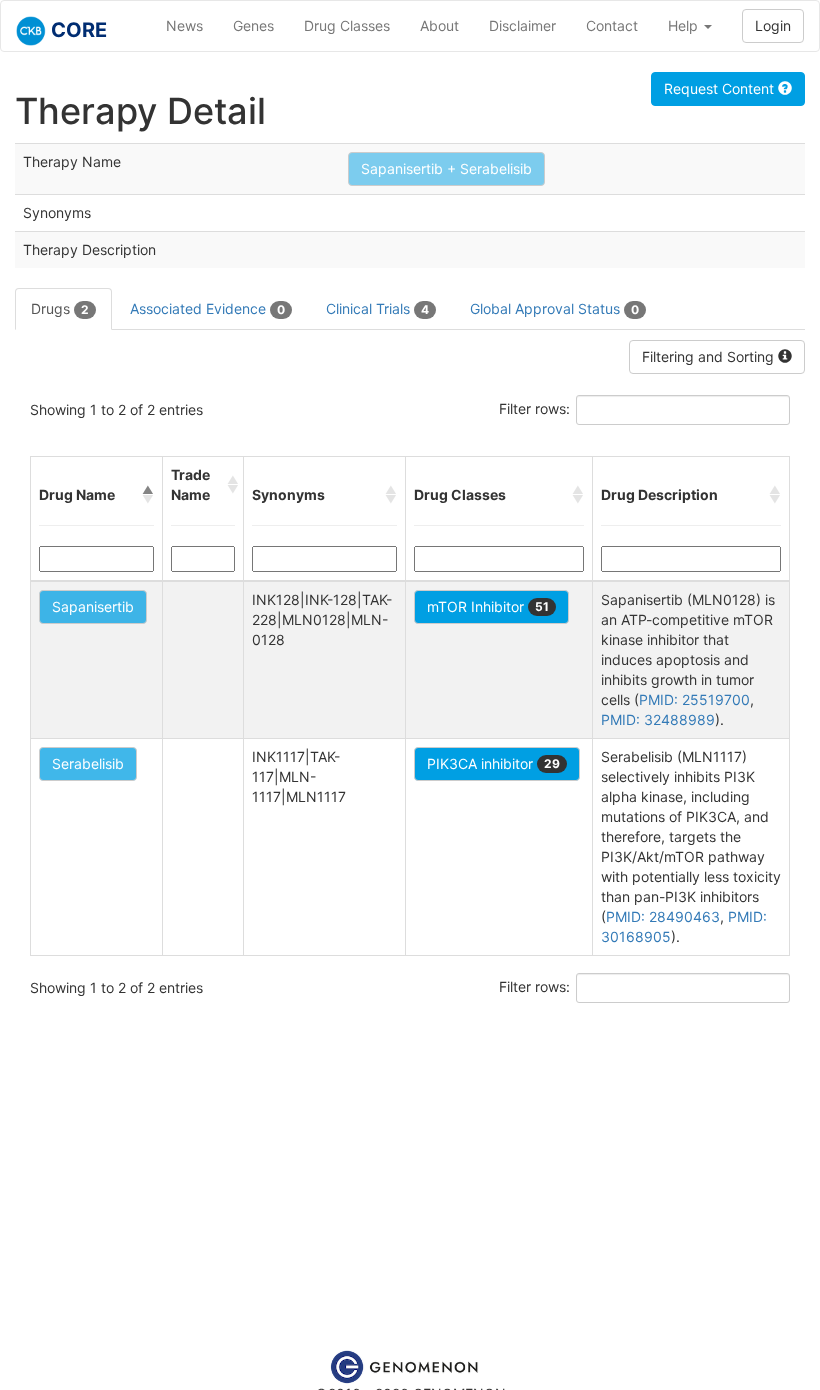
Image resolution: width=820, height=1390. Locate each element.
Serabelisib (88, 763)
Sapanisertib (93, 606)
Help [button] (685, 25)
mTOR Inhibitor (488, 606)
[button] (148, 495)
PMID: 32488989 (658, 719)
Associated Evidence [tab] (207, 308)
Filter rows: (534, 408)
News (184, 25)
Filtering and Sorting (710, 356)
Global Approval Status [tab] (554, 308)
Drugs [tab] (60, 308)
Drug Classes (347, 25)
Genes (253, 25)
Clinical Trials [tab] (377, 308)
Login (773, 25)
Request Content (721, 88)
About (439, 25)
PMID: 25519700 (694, 699)
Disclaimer (522, 25)
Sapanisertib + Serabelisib (446, 168)
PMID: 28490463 (663, 916)
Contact (612, 25)
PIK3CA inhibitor (493, 763)
